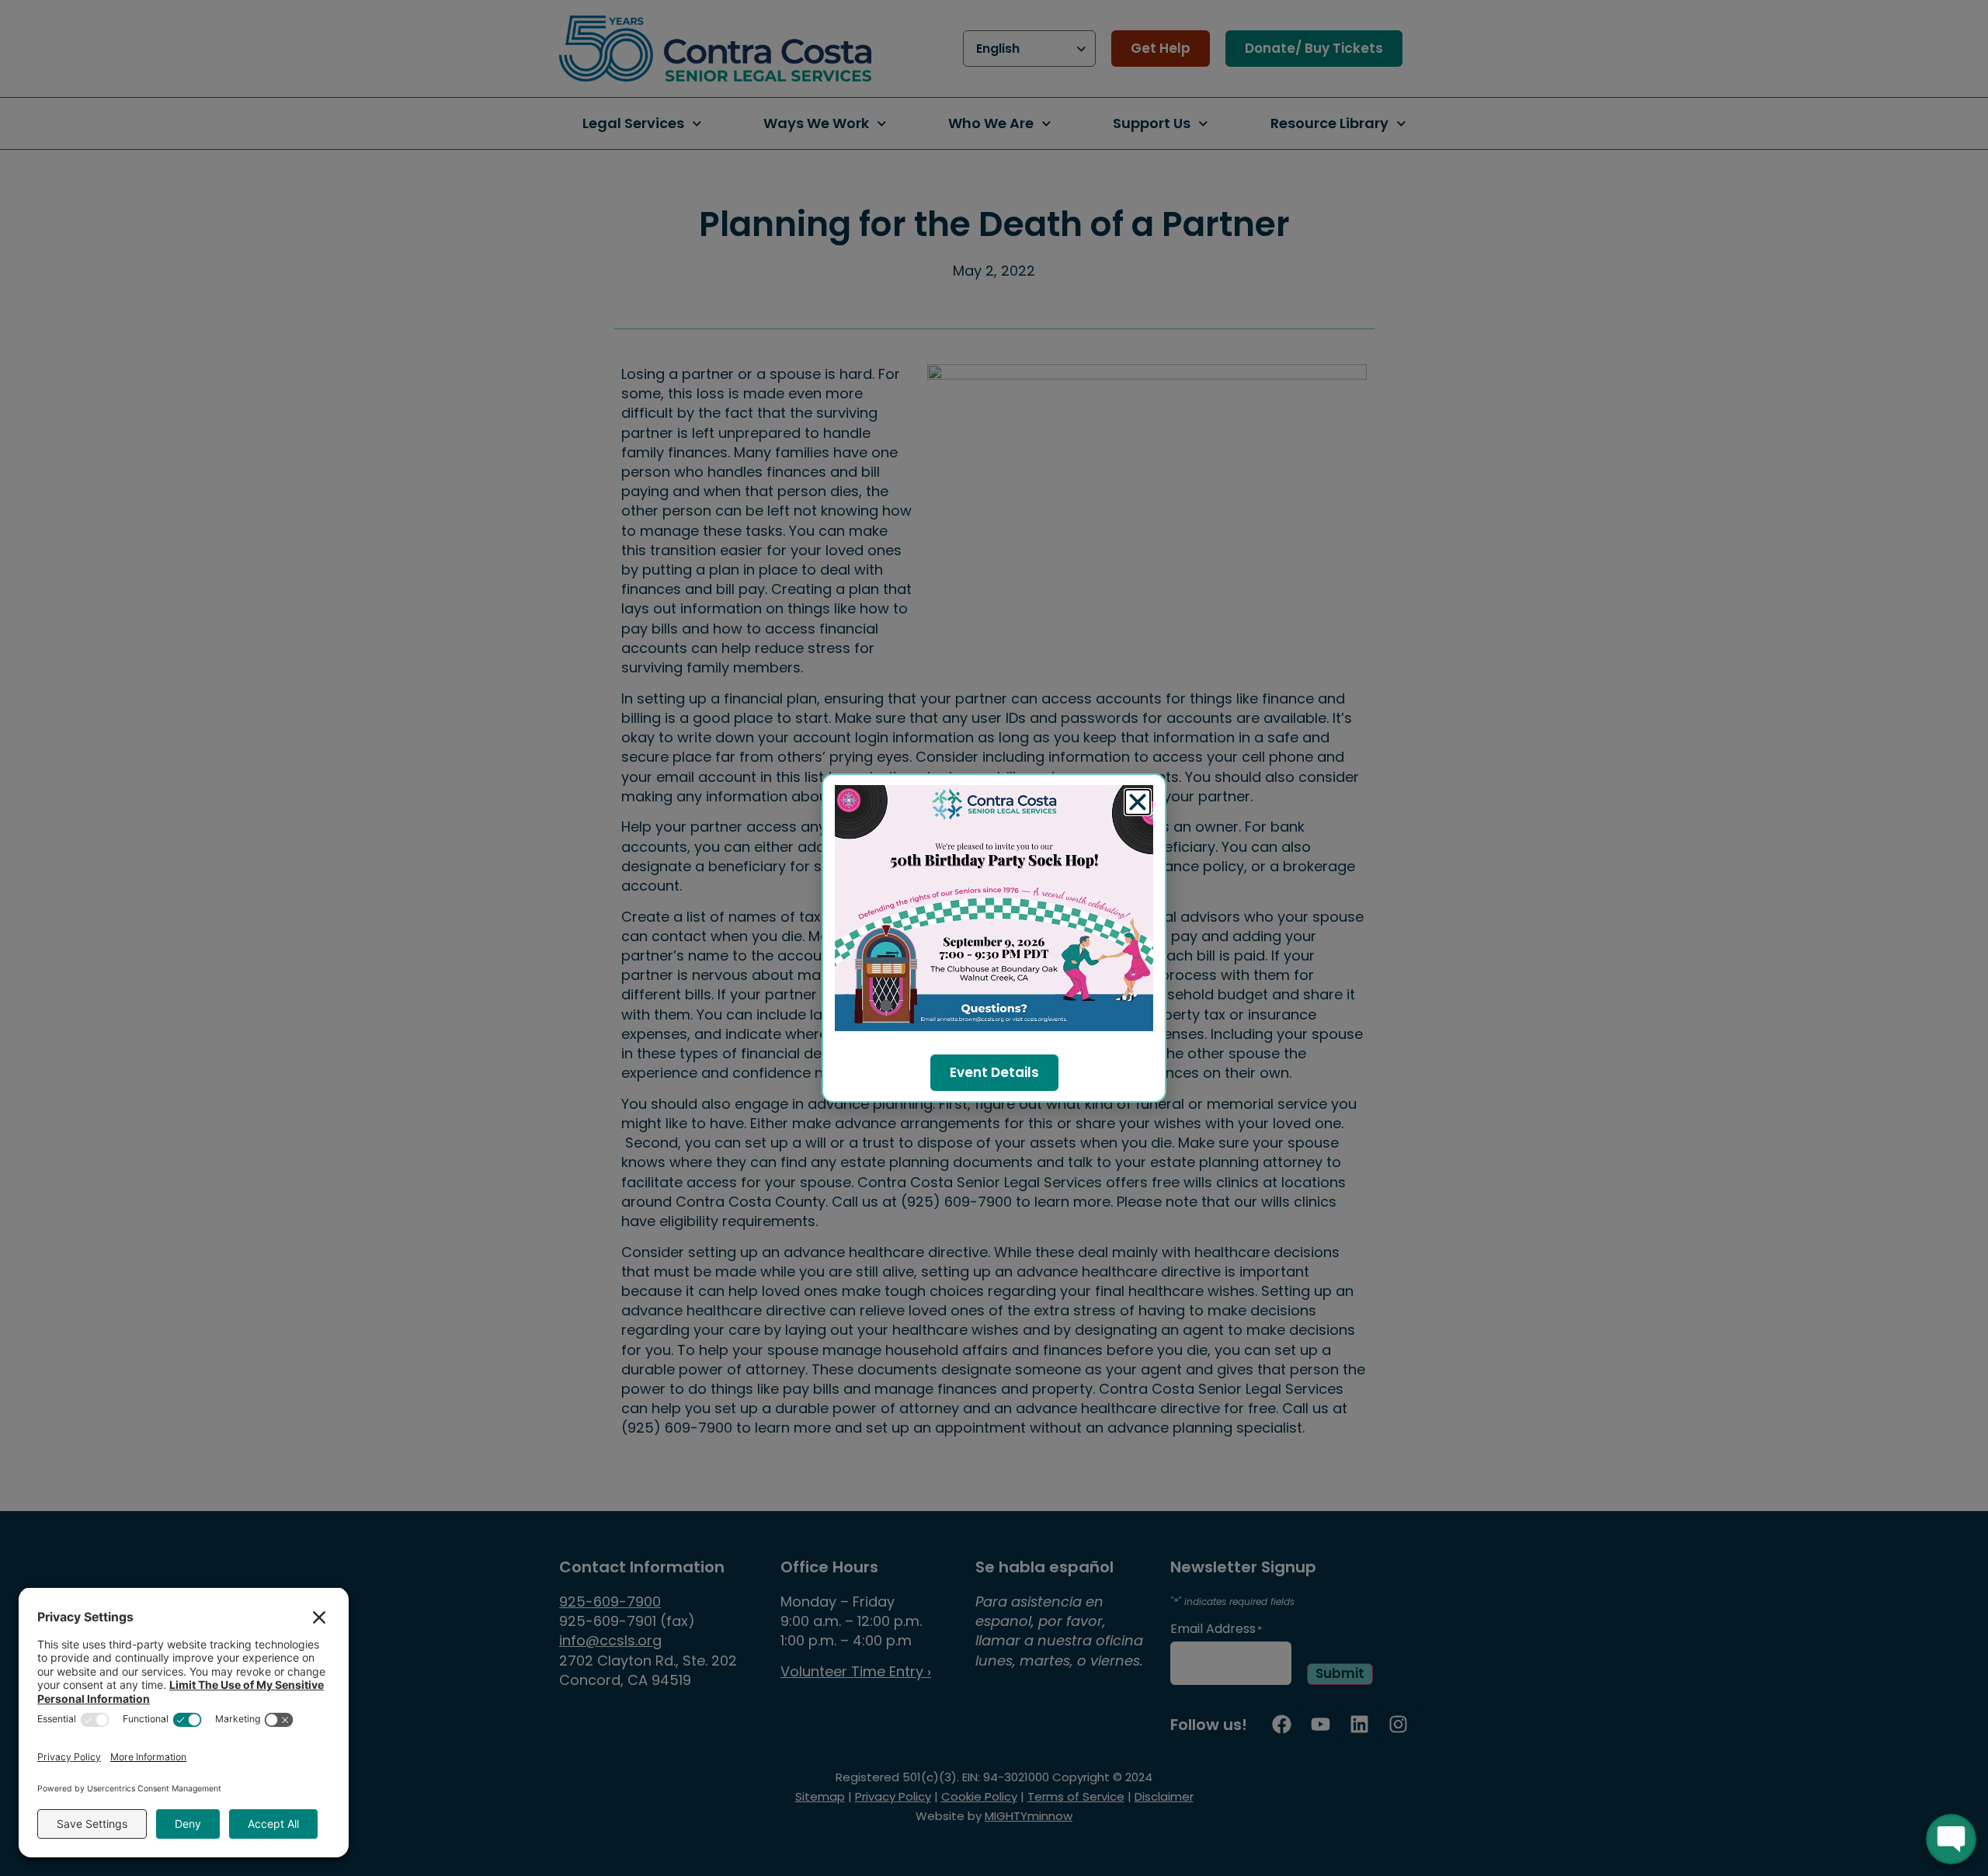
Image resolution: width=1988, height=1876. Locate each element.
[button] (1138, 802)
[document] (994, 938)
